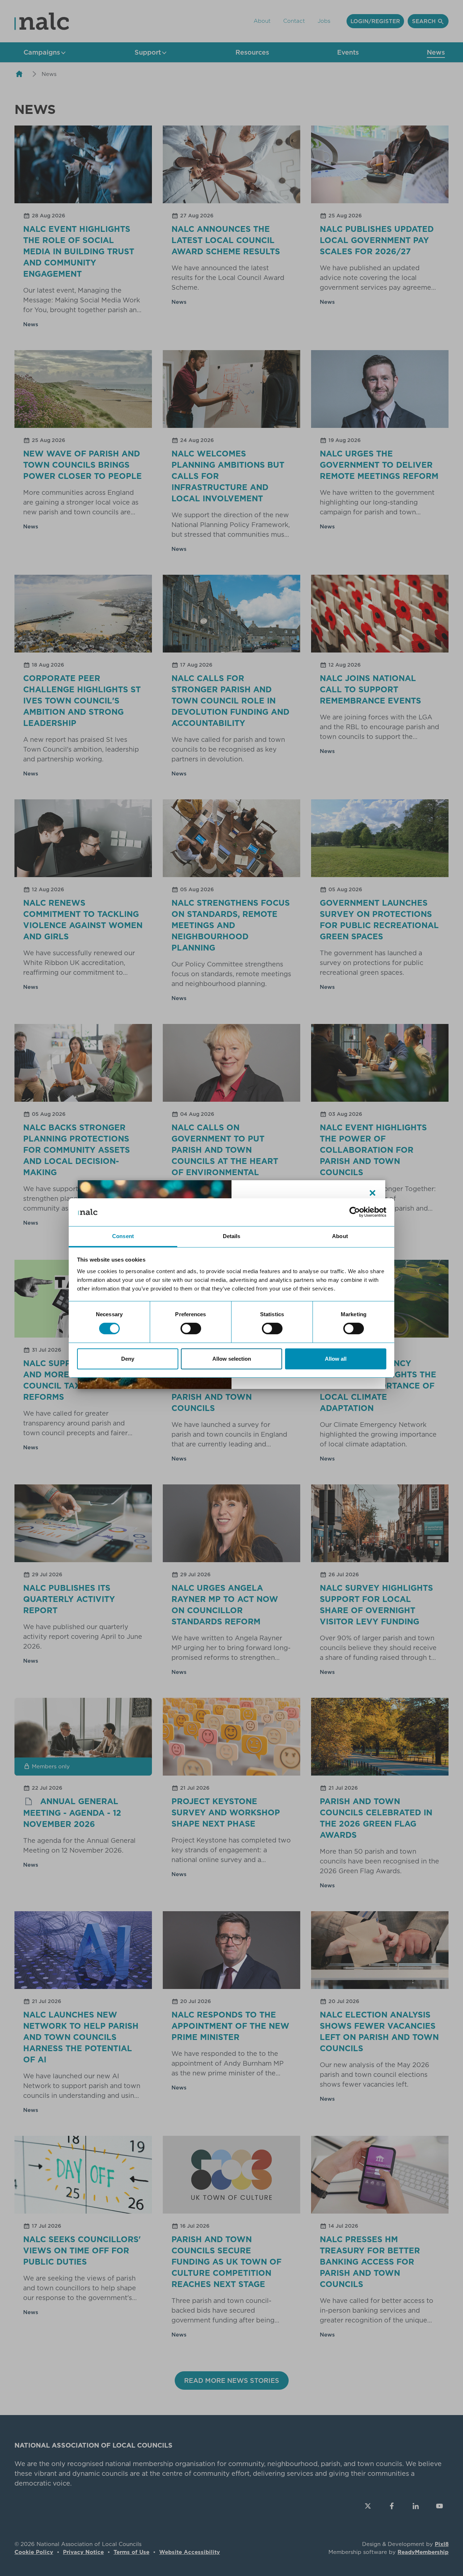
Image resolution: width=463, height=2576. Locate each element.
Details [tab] (232, 1236)
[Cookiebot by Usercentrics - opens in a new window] (355, 1212)
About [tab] (340, 1236)
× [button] (373, 1193)
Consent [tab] (123, 1236)
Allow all (336, 1359)
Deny (128, 1359)
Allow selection (232, 1359)
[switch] (191, 1329)
